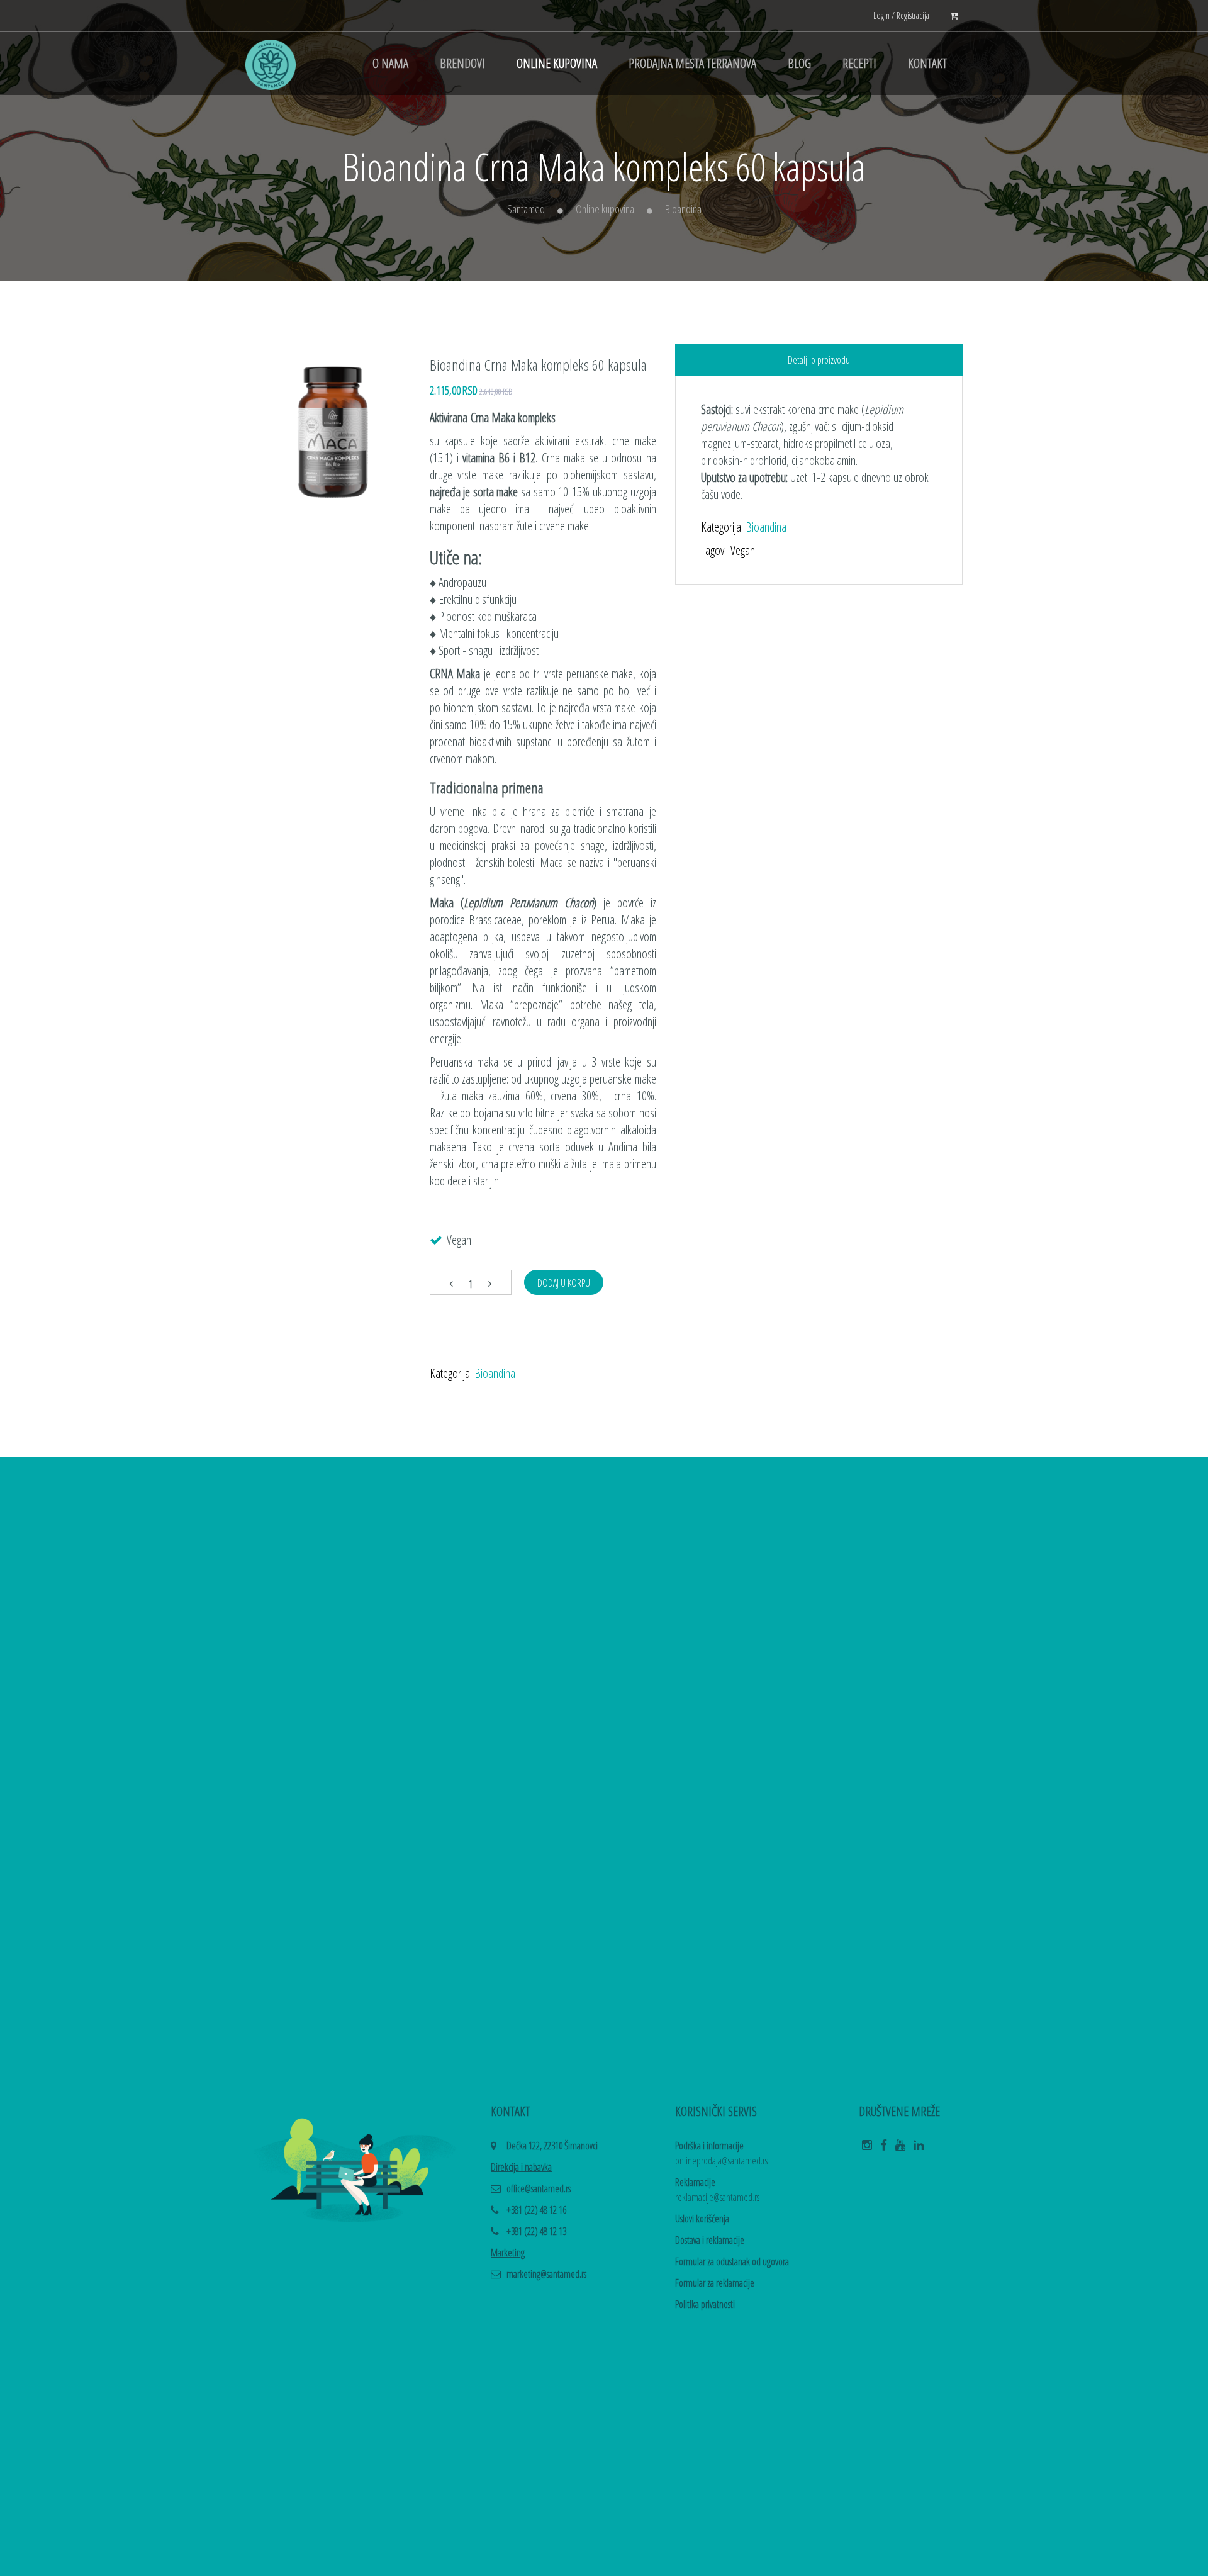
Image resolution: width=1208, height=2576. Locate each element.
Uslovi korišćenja (702, 2219)
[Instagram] (867, 2149)
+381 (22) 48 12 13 (536, 2231)
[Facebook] (884, 2149)
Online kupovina (605, 209)
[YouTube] (900, 2149)
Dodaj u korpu (564, 1283)
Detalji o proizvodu (819, 360)
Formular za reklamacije (715, 2283)
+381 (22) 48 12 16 (536, 2210)
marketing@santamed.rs (546, 2274)
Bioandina (683, 209)
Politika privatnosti (705, 2304)
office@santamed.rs (539, 2188)
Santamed (526, 209)
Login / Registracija (901, 15)
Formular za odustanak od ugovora (732, 2261)
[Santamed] (271, 64)
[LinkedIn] (919, 2149)
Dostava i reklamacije (710, 2240)
